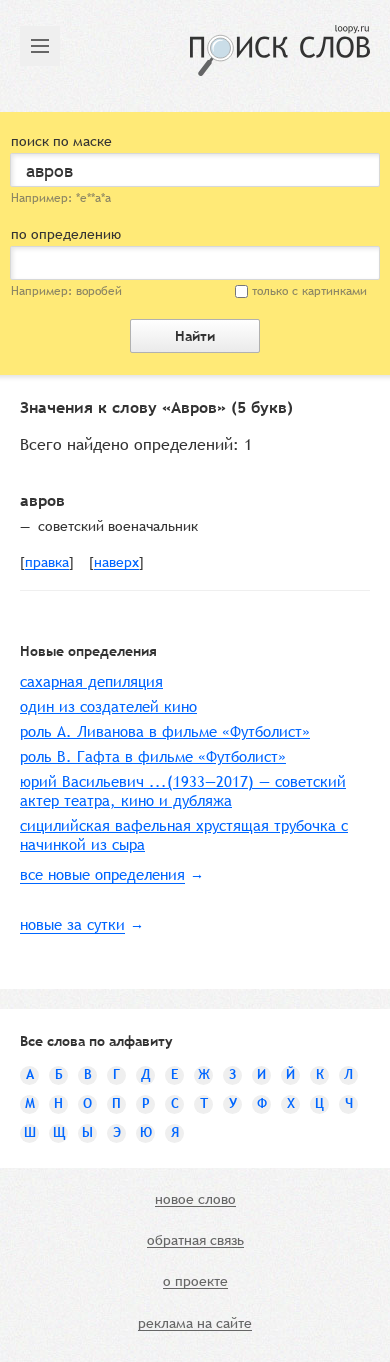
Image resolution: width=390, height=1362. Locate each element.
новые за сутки (72, 924)
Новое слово (195, 1200)
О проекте (195, 1282)
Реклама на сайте (195, 1324)
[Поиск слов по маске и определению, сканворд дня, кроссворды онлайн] (280, 50)
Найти (195, 336)
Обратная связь (195, 1241)
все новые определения (102, 874)
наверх (116, 563)
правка (47, 563)
